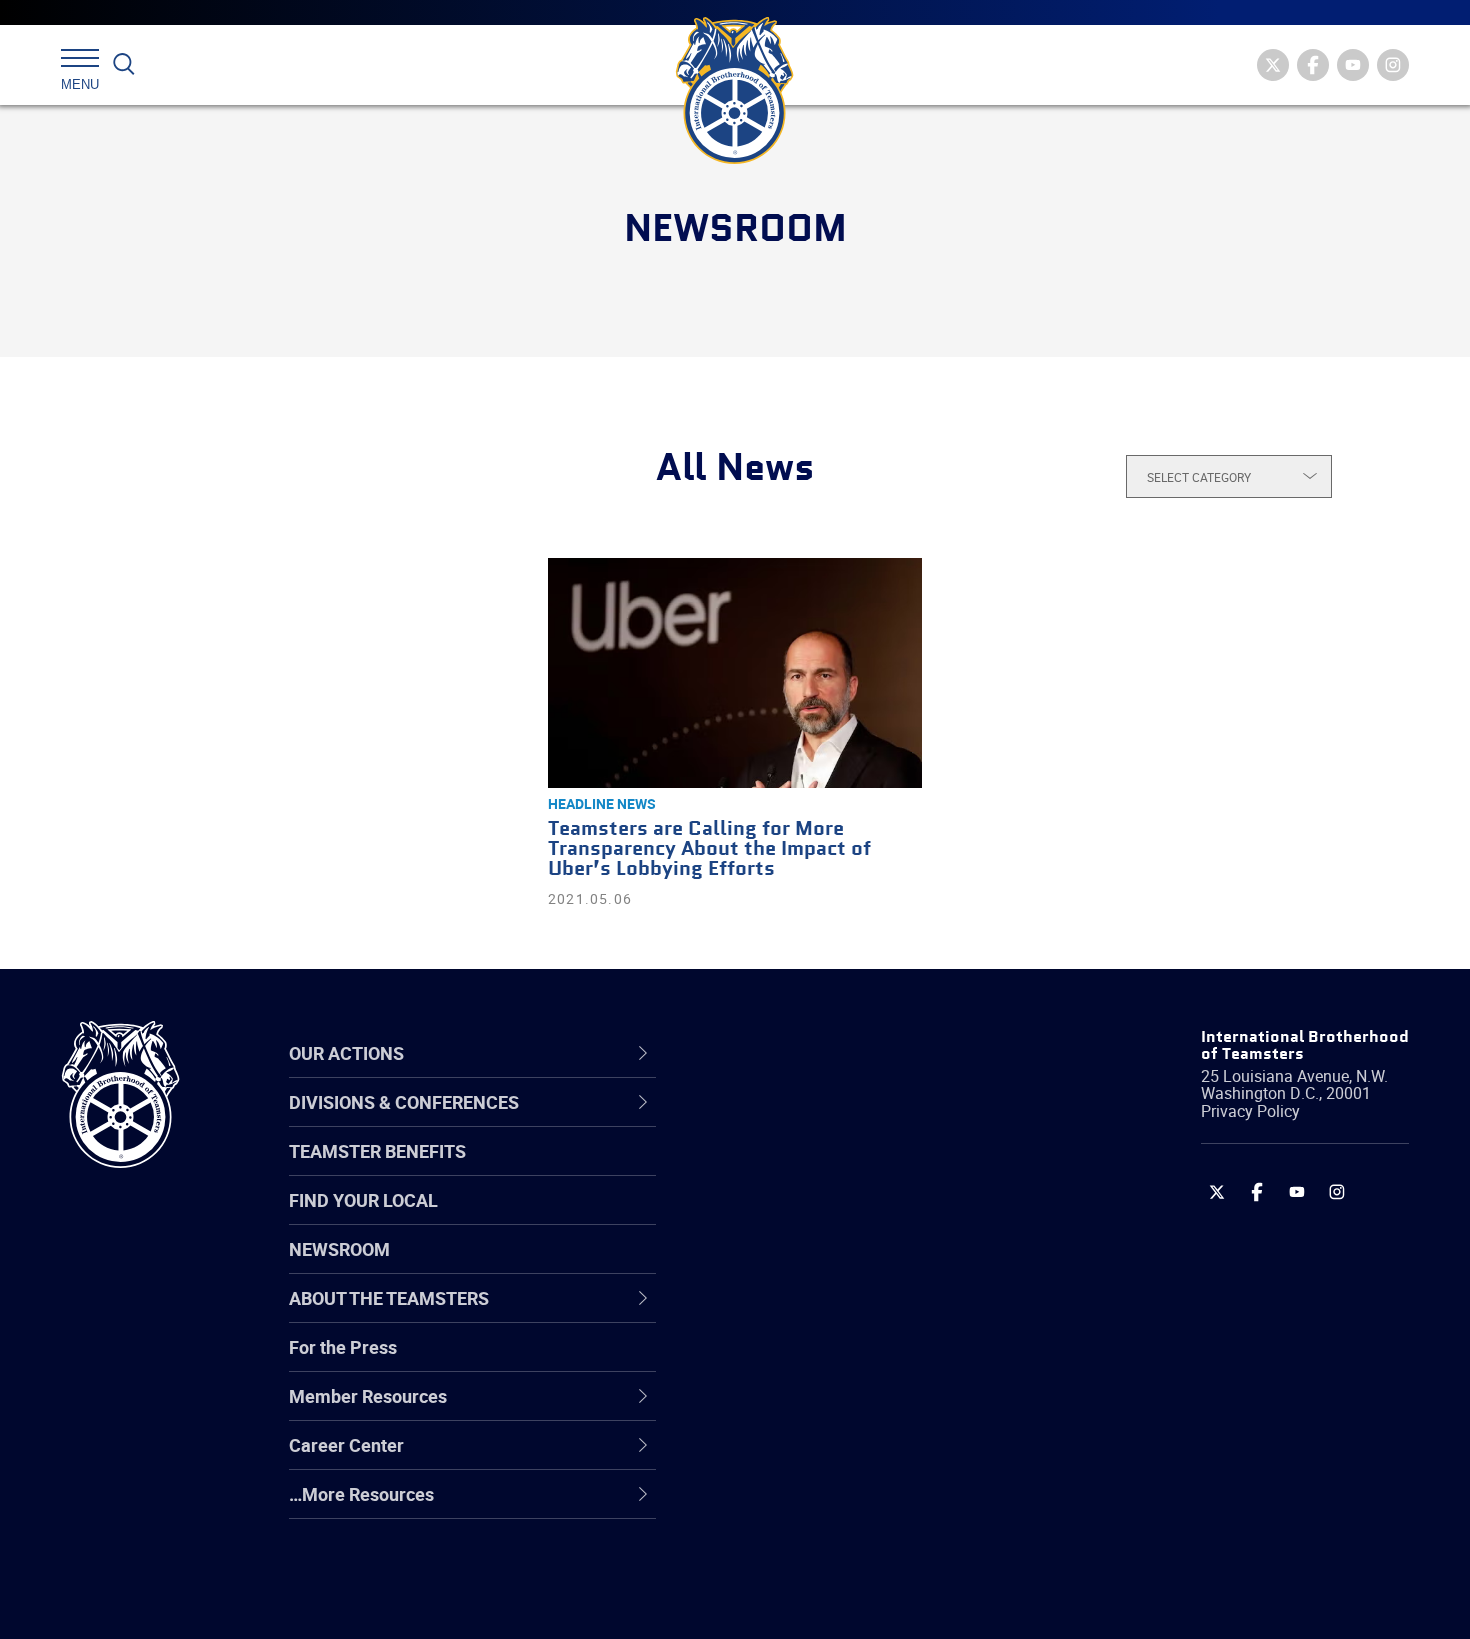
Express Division (790, 1410)
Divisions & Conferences (841, 1053)
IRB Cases (766, 1362)
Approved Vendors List (816, 1314)
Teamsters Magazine (811, 1170)
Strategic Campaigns (809, 1170)
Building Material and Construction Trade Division (862, 1265)
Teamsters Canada (802, 1266)
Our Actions (783, 1053)
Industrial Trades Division (825, 1602)
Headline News (602, 803)
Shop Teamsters (792, 1218)
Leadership (770, 1170)
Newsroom (339, 1249)
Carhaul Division (790, 1314)
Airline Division (784, 1122)
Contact (757, 1122)
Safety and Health (797, 1218)
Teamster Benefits (377, 1151)
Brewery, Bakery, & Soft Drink (841, 1218)
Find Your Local (363, 1200)
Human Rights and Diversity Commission (836, 1553)
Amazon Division (792, 1170)
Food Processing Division (825, 1458)
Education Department (815, 1170)
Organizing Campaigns (816, 1122)
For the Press (343, 1347)
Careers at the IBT (798, 1170)
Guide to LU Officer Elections (838, 1362)
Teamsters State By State (828, 1122)
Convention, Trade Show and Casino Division (869, 1361)
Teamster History (795, 1218)
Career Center (794, 1053)
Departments (778, 1266)
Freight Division (787, 1506)
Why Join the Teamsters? (827, 1122)
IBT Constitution (790, 1314)
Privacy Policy (1250, 1111)
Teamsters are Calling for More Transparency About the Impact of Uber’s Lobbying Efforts (709, 849)
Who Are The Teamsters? (827, 1122)
